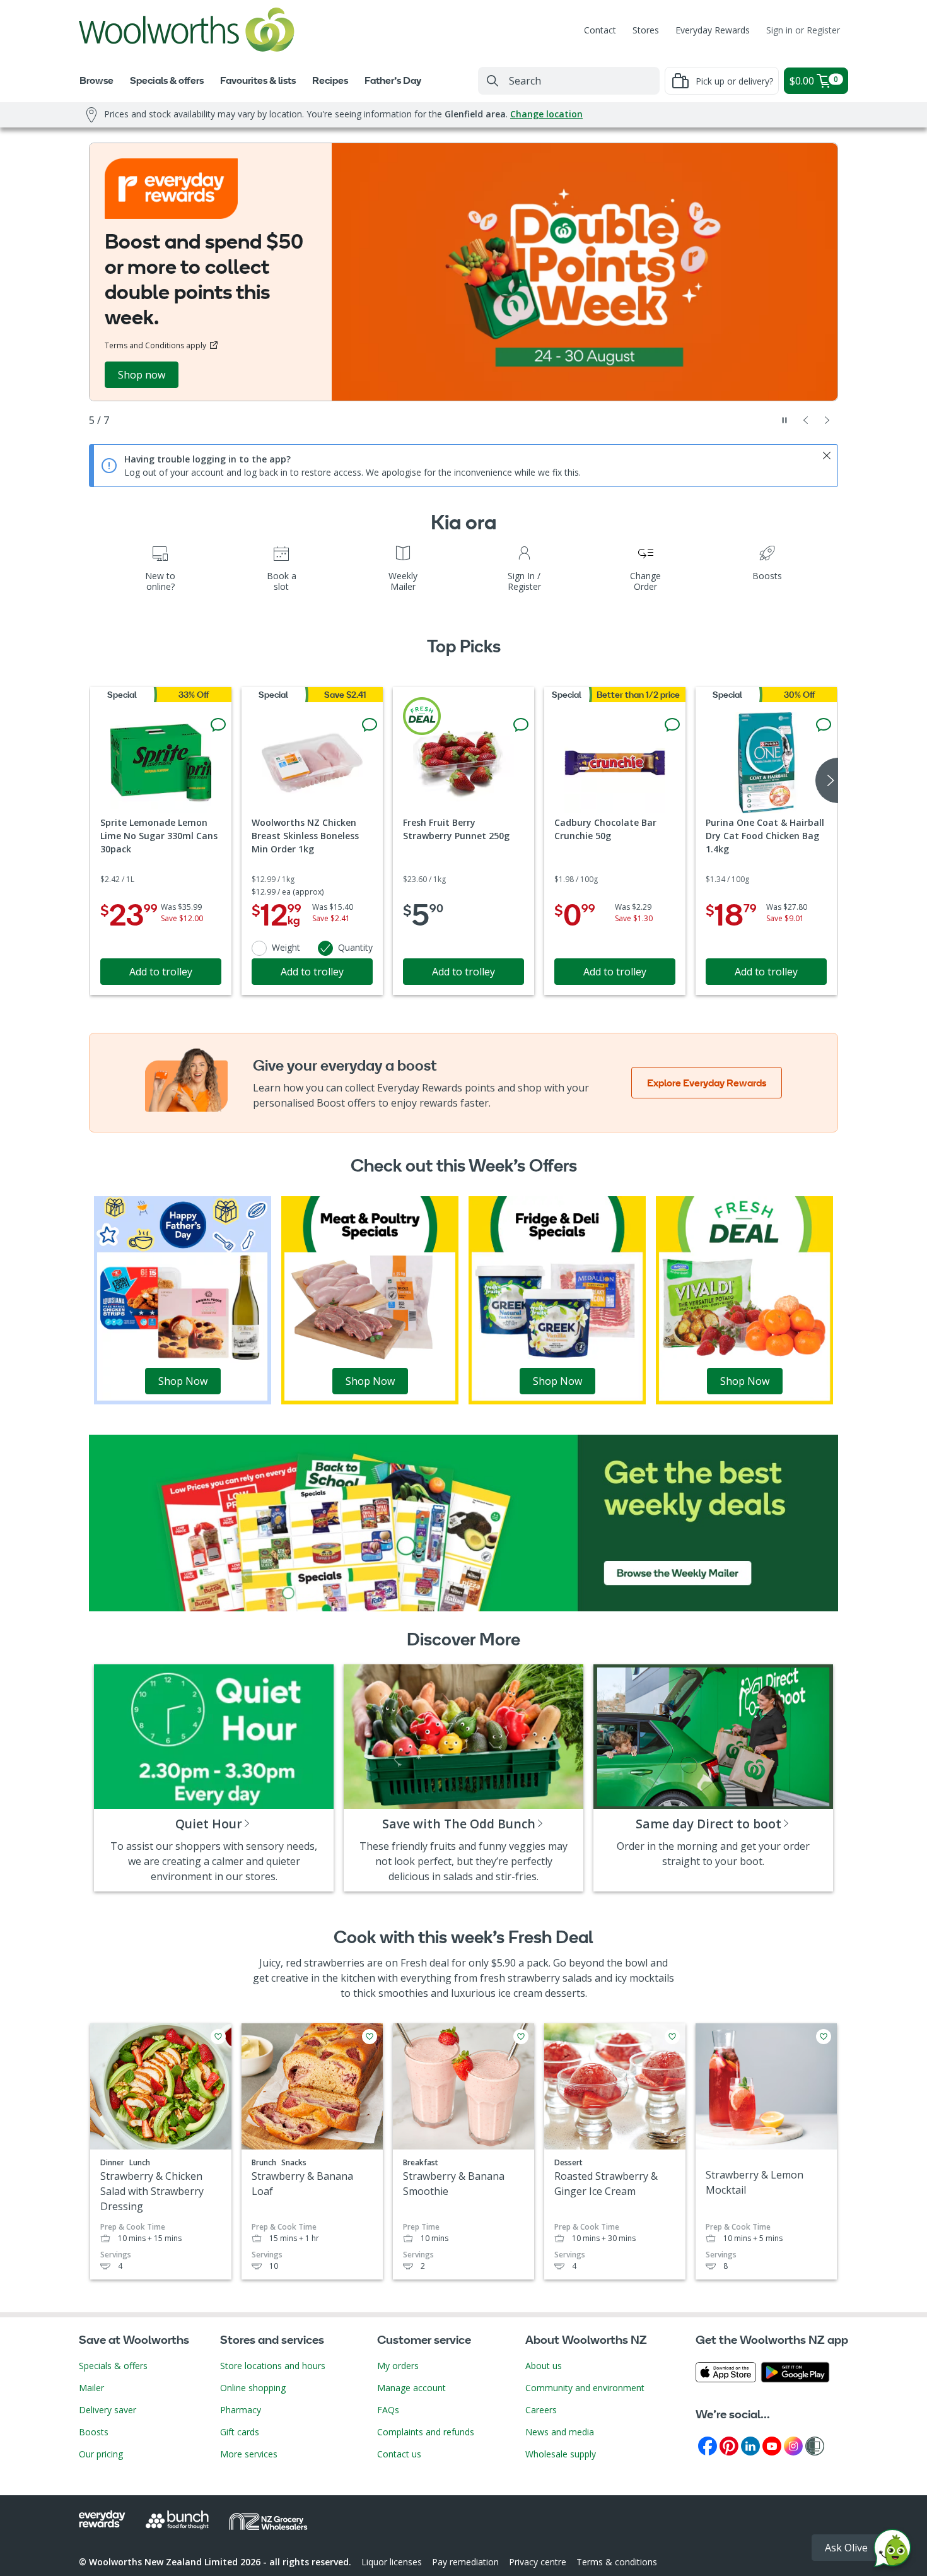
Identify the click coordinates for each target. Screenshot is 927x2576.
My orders (398, 2366)
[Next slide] (827, 420)
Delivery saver (108, 2410)
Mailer (91, 2388)
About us (544, 2366)
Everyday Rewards (713, 30)
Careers (541, 2410)
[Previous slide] (806, 420)
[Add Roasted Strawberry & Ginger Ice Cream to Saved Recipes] (672, 2037)
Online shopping (253, 2388)
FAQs (388, 2410)
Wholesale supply (561, 2454)
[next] (827, 780)
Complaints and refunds (426, 2432)
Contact (600, 30)
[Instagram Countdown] (793, 2445)
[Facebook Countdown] (708, 2445)
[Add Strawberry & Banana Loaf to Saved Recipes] (370, 2037)
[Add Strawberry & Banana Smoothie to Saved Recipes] (521, 2037)
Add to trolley (161, 972)
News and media (560, 2432)
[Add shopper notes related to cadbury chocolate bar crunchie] (672, 725)
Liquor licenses (392, 2562)
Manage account (411, 2388)
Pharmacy (241, 2410)
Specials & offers (113, 2366)
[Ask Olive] (892, 2551)
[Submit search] (493, 81)
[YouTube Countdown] (772, 2445)
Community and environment (585, 2388)
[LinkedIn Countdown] (750, 2445)
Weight (286, 947)
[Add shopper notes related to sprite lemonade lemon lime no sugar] (218, 725)
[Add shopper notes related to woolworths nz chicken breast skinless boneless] (370, 725)
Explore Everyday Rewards (707, 1083)
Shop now (142, 375)
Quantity (355, 947)
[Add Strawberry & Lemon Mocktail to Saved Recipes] (824, 2037)
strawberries (334, 1963)
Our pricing (101, 2454)
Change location (546, 114)
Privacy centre (538, 2562)
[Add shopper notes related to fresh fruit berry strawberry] (521, 725)
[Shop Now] (183, 1299)
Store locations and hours (273, 2366)
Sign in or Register (803, 30)
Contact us (399, 2454)
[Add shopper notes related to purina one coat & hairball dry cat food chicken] (824, 725)
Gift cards (240, 2432)
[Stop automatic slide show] (784, 420)
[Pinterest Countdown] (729, 2445)
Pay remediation (465, 2562)
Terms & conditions (617, 2562)
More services (249, 2454)
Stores (646, 30)
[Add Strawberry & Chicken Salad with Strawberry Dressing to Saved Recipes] (218, 2037)
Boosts (94, 2432)
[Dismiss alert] (827, 456)
